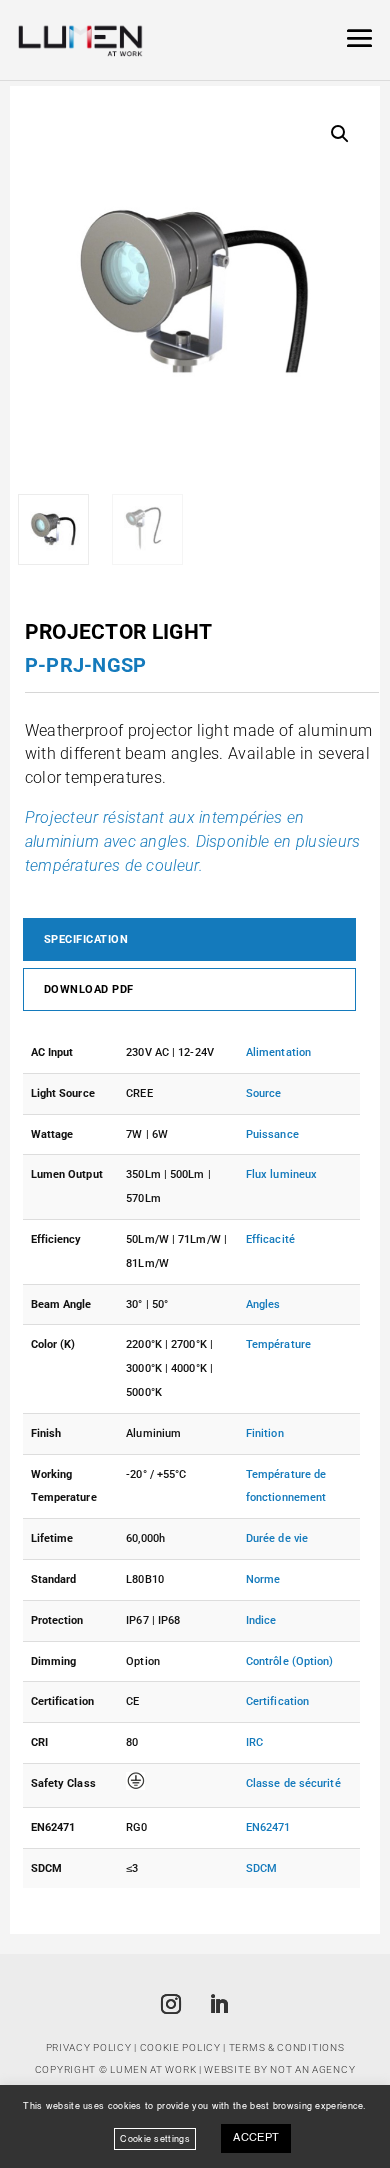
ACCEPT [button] (256, 2138)
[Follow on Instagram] (171, 2004)
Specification (86, 939)
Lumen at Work (153, 2069)
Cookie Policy (180, 2047)
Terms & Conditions (287, 2047)
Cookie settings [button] (155, 2138)
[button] (340, 134)
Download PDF (89, 989)
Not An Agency (312, 2069)
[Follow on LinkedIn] (219, 2004)
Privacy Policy (89, 2047)
